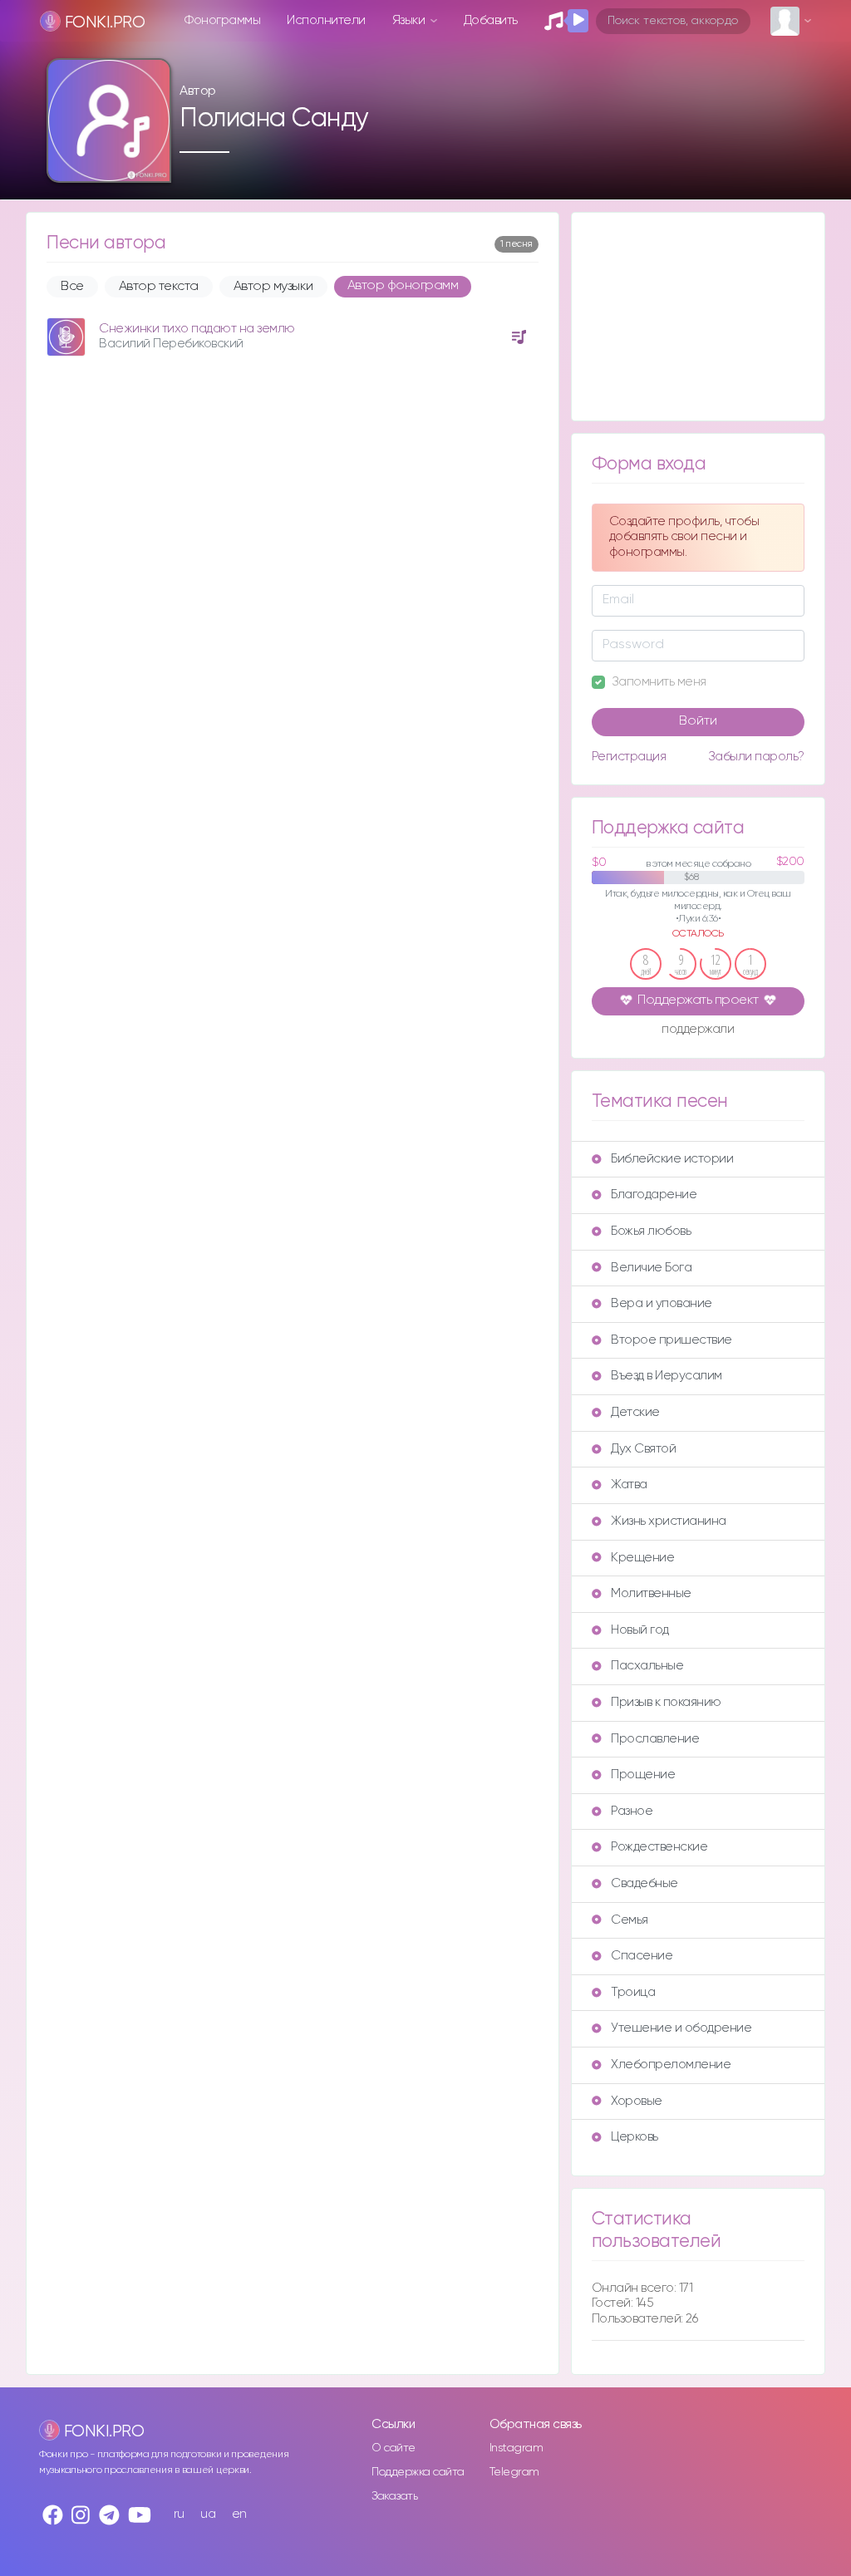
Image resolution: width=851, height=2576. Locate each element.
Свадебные (644, 1883)
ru (179, 2514)
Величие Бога (651, 1268)
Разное (632, 1811)
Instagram (517, 2448)
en (239, 2514)
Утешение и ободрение (681, 2028)
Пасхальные (647, 1666)
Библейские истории (672, 1159)
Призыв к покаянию (666, 1702)
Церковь (635, 2137)
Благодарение (654, 1195)
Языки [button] (410, 20)
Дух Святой (643, 1449)
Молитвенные (651, 1593)
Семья (630, 1920)
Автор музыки (273, 287)
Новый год (640, 1630)
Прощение (643, 1775)
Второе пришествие (671, 1340)
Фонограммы (222, 20)
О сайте (394, 2448)
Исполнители (326, 20)
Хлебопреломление (671, 2065)
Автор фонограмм (403, 286)
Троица (633, 1992)
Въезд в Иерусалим (667, 1376)
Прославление (655, 1739)
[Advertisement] (698, 317)
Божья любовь (651, 1231)
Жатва (629, 1485)
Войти (698, 721)
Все (72, 287)
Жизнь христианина (669, 1521)
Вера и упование (662, 1303)
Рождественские (659, 1847)
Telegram (514, 2472)
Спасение (642, 1956)
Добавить (491, 20)
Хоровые (637, 2101)
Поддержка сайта (418, 2472)
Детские (635, 1412)
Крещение (642, 1558)
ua (208, 2514)
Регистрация (629, 757)
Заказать (394, 2496)
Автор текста (159, 287)
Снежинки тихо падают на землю (197, 329)
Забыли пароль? (756, 757)
